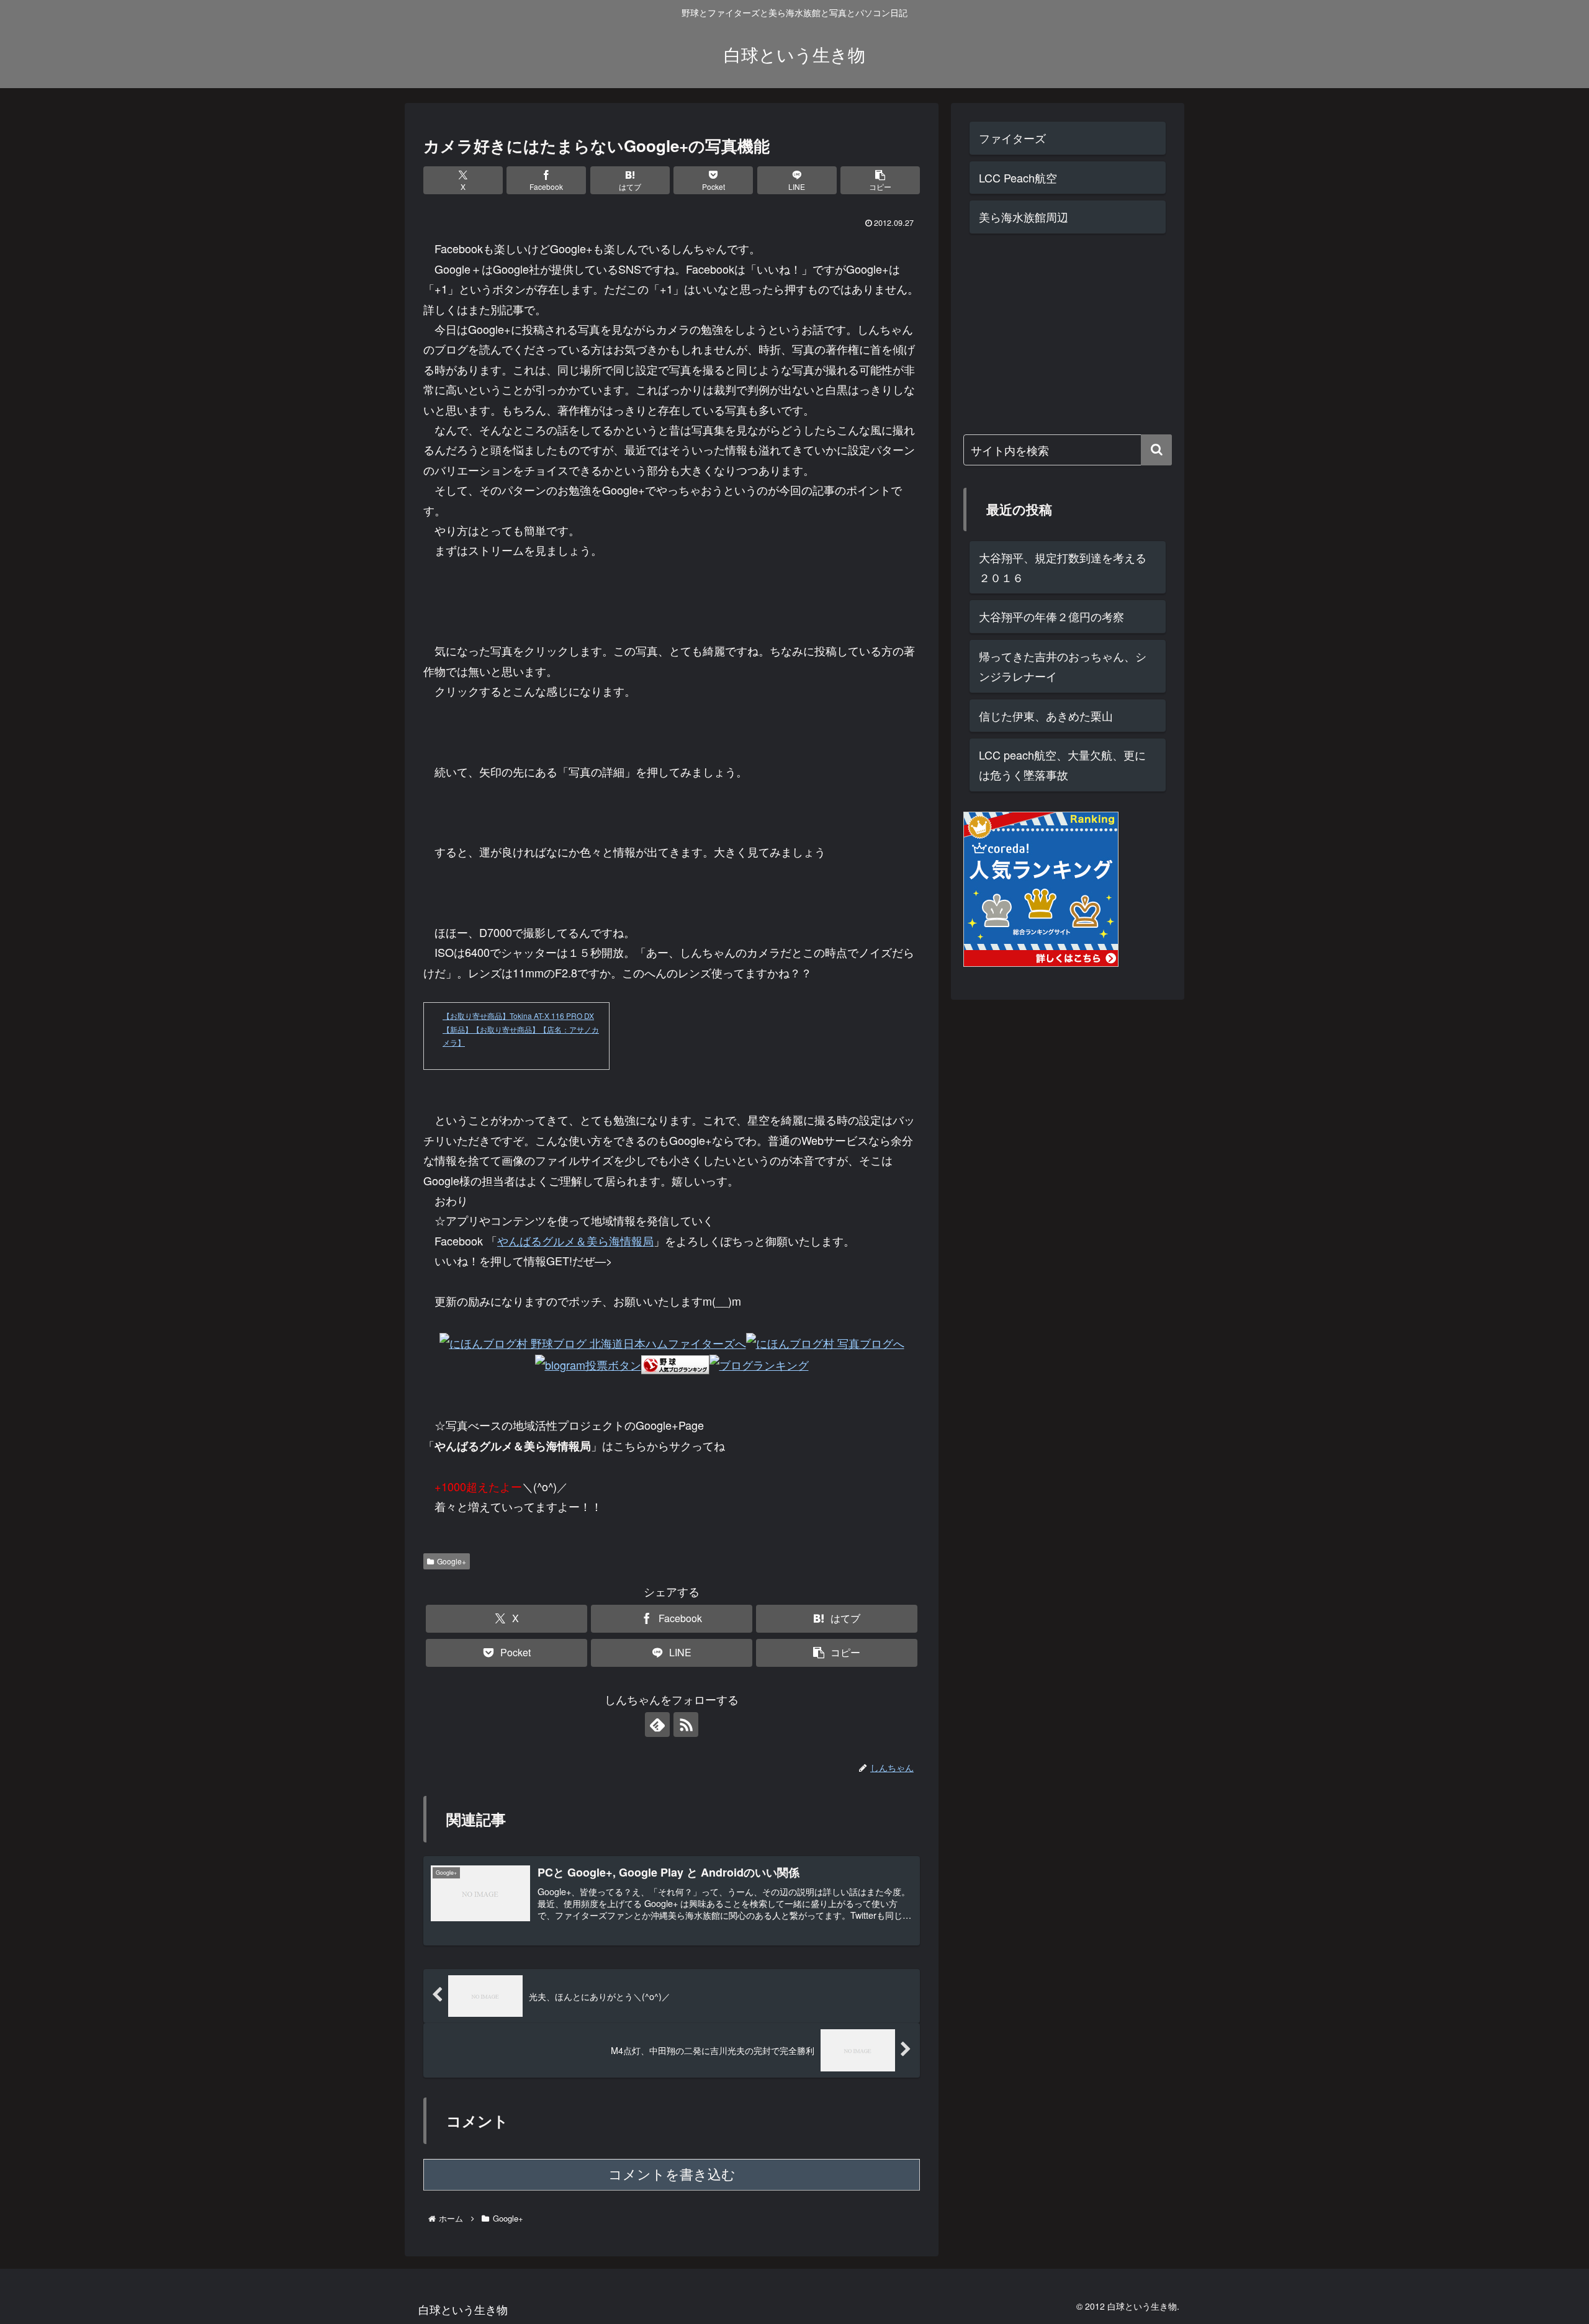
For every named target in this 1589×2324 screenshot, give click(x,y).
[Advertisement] (1056, 331)
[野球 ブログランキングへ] (675, 1363)
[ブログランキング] (759, 1363)
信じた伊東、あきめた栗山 (1046, 716)
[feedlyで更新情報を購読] (657, 1725)
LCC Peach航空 (1018, 177)
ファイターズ (1012, 138)
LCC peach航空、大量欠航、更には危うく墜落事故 (1062, 765)
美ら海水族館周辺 (1024, 217)
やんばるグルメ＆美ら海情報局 (575, 1241)
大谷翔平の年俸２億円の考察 (1051, 616)
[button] (880, 180)
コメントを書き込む (672, 2175)
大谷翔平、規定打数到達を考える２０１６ (1063, 567)
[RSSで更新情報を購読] (686, 1725)
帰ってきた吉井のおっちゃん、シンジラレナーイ (1063, 666)
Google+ (452, 1561)
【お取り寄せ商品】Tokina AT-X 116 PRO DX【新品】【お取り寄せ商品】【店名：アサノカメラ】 (521, 1029)
